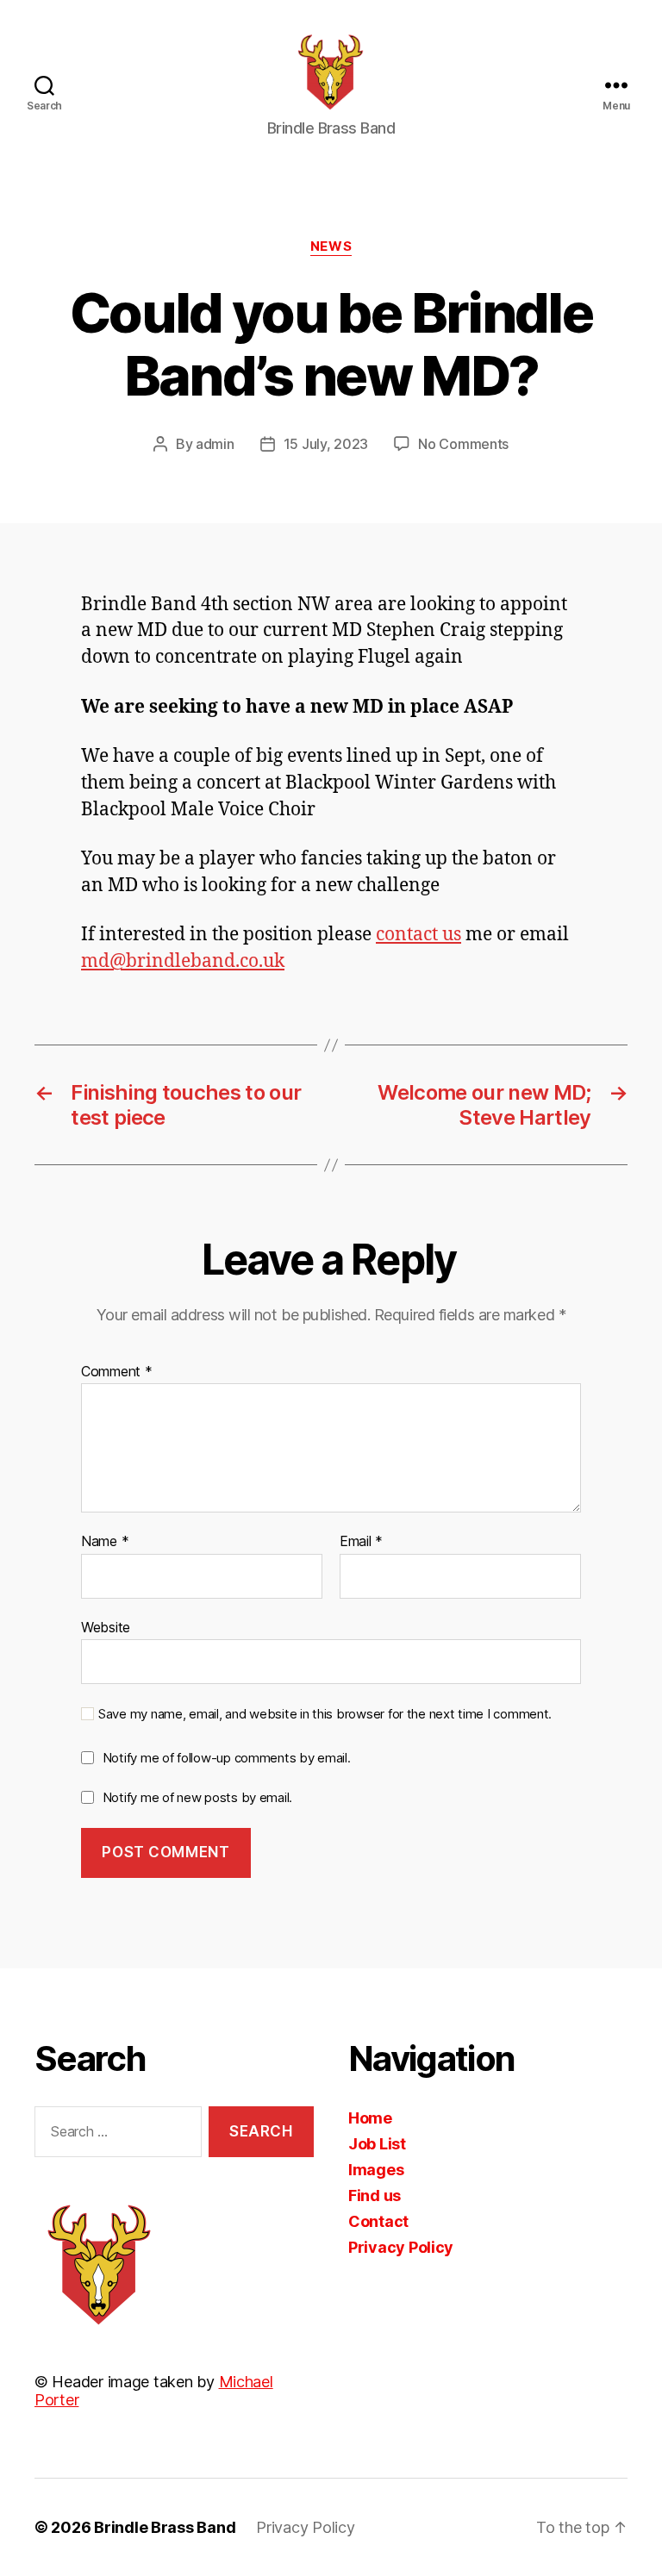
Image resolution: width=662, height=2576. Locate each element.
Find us (375, 2196)
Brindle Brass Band (165, 2527)
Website (106, 1627)
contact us (418, 935)
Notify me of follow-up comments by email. (227, 1758)
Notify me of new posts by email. (197, 1797)
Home (370, 2118)
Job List (377, 2144)
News (331, 246)
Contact (378, 2221)
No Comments (463, 444)
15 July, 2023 (326, 444)
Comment (117, 1372)
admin (215, 444)
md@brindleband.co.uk (183, 961)
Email (361, 1542)
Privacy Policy (401, 2247)
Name (105, 1542)
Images (376, 2170)
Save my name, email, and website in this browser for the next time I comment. (325, 1714)
